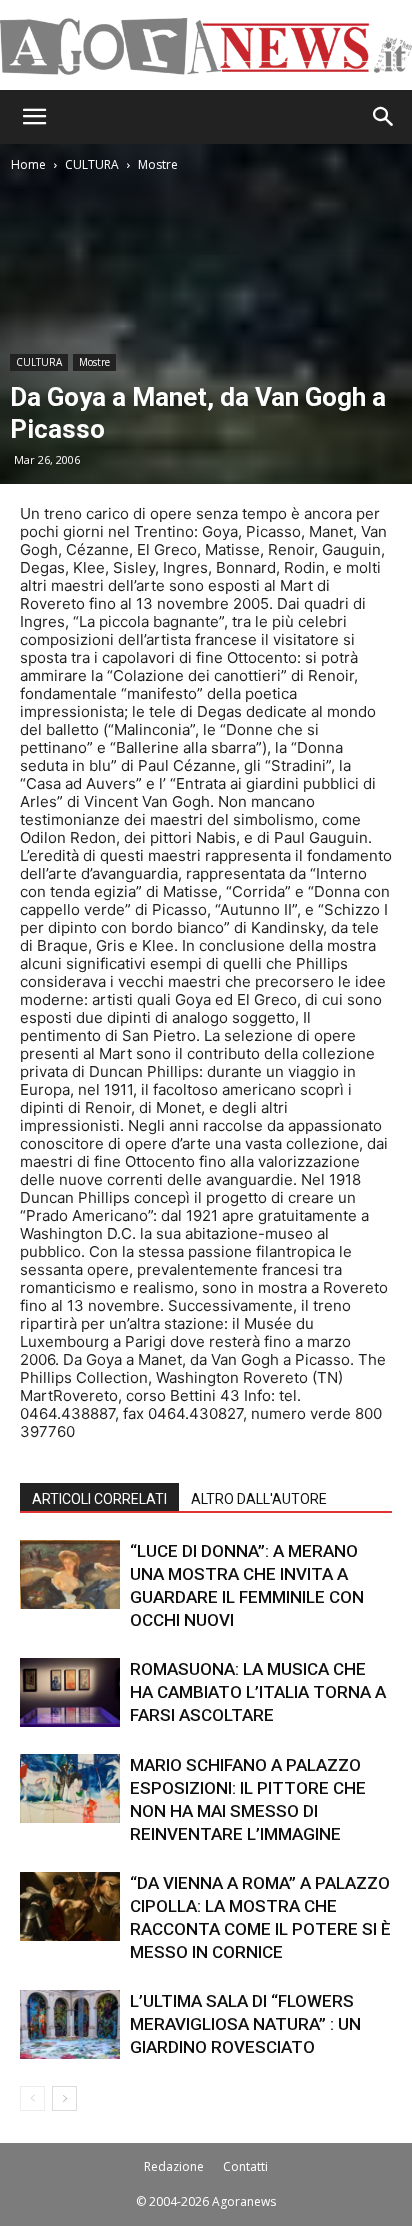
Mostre (158, 164)
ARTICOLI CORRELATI (99, 1499)
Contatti (245, 2166)
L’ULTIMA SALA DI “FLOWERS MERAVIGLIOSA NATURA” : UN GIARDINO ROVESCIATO (245, 2024)
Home (28, 164)
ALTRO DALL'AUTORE (259, 1499)
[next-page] (64, 2098)
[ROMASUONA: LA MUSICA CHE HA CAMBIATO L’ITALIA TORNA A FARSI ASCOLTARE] (70, 1692)
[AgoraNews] (206, 46)
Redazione (174, 2166)
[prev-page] (32, 2098)
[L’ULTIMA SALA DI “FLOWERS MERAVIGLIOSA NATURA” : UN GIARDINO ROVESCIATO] (70, 2024)
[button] (34, 117)
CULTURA (92, 164)
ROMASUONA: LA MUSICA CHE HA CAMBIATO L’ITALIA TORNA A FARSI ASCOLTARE (258, 1692)
